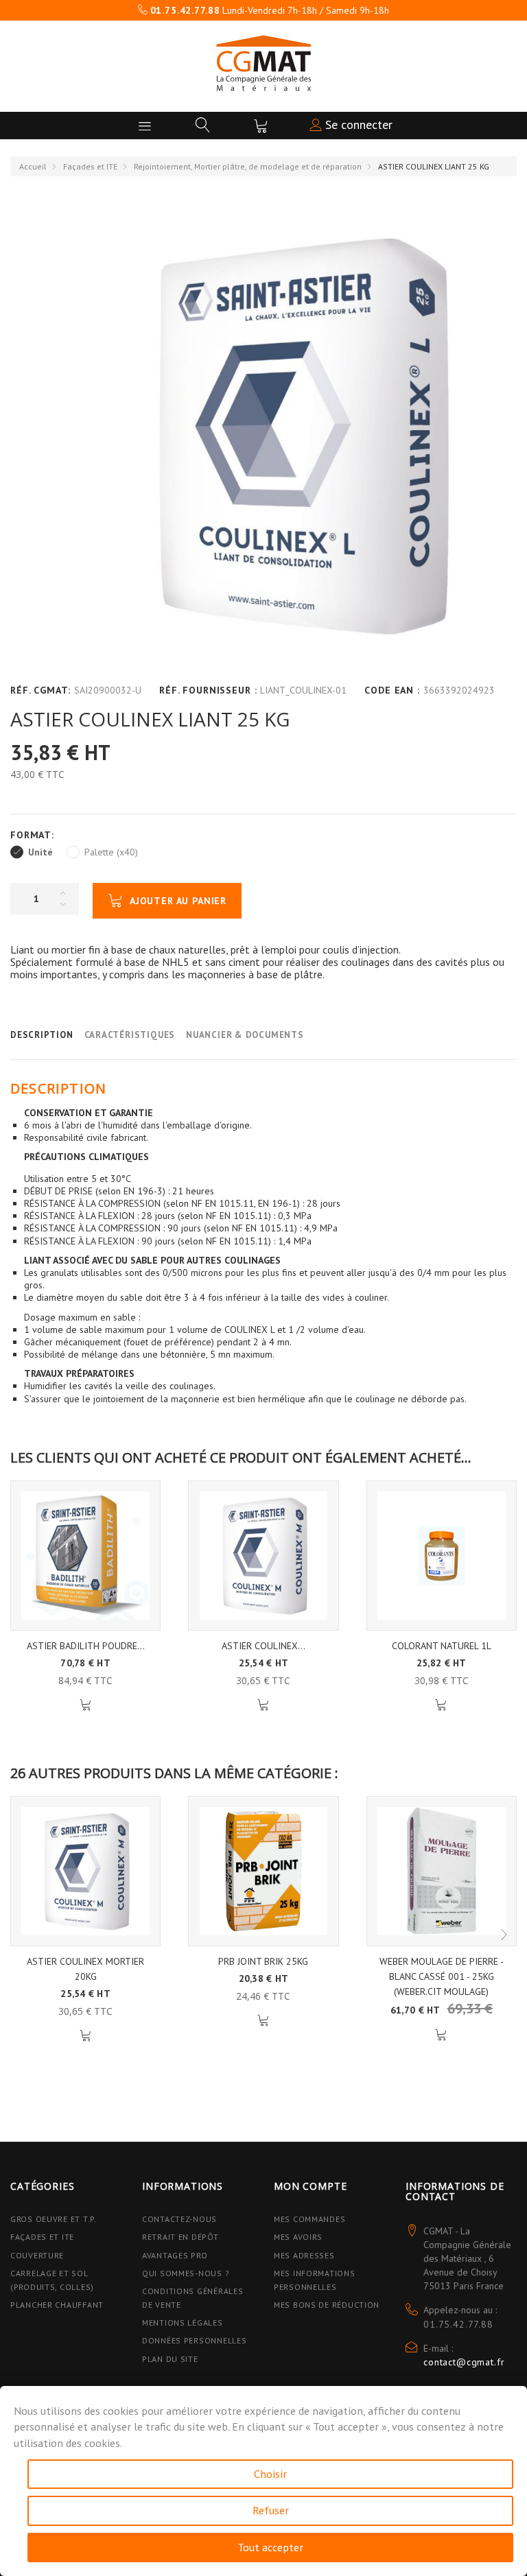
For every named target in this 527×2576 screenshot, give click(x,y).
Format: (34, 835)
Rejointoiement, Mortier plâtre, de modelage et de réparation (248, 166)
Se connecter (357, 125)
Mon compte (310, 2186)
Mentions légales (183, 2323)
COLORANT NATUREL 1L (442, 1646)
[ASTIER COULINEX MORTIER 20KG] (263, 1556)
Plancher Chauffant (57, 2305)
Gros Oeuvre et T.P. (54, 2219)
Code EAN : (392, 690)
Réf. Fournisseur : (208, 690)
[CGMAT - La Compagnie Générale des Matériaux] (263, 63)
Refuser (271, 2510)
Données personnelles (194, 2340)
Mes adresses (304, 2255)
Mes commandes (309, 2219)
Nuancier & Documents (245, 1035)
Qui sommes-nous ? (186, 2273)
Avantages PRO (175, 2255)
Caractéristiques (130, 1035)
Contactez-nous (179, 2219)
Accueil (33, 166)
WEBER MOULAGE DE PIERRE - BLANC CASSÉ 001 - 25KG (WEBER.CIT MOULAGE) (442, 1976)
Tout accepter (270, 2547)
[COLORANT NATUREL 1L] (442, 1556)
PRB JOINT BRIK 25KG (263, 1961)
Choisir (270, 2474)
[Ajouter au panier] (85, 1705)
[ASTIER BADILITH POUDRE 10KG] (85, 1556)
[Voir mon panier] (261, 126)
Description (42, 1035)
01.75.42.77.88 (458, 2324)
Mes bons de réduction (327, 2305)
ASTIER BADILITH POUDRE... (86, 1646)
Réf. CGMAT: (40, 690)
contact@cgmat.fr (464, 2362)
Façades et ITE (90, 166)
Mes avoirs (298, 2237)
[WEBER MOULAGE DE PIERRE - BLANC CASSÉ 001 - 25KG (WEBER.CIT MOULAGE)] (442, 1871)
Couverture (37, 2255)
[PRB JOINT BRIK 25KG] (263, 1871)
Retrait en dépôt (180, 2237)
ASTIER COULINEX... (263, 1646)
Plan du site (170, 2359)
